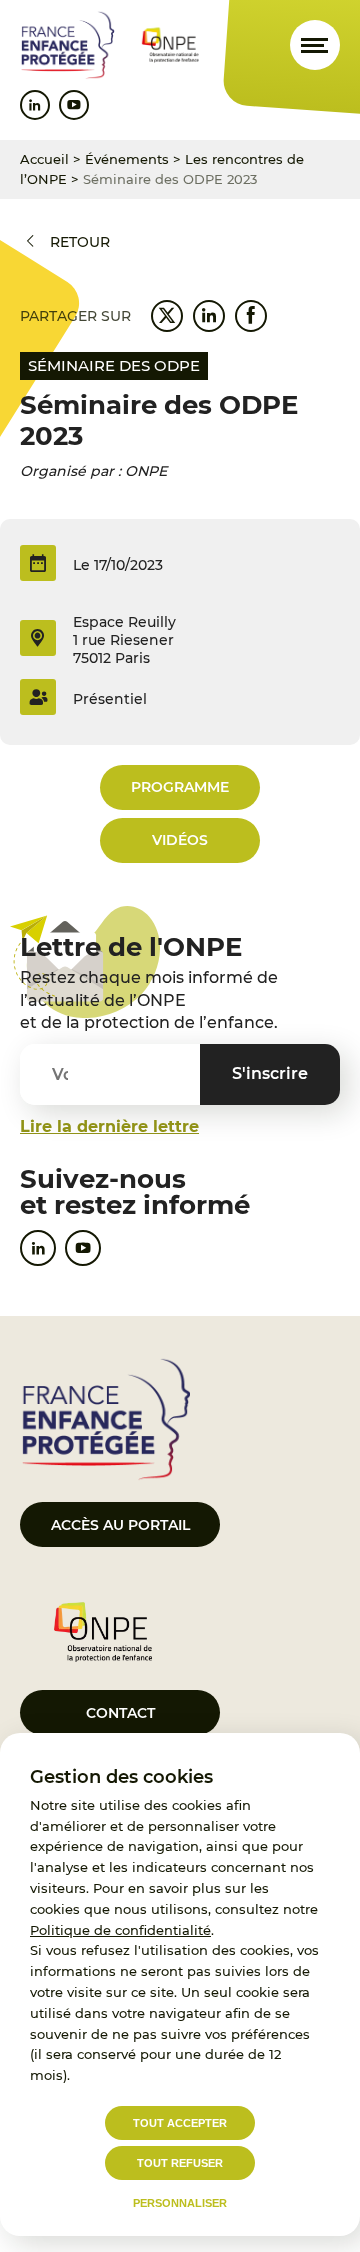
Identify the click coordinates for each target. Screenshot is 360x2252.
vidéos (180, 840)
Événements (127, 159)
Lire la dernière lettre (109, 1126)
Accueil (44, 159)
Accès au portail (120, 1525)
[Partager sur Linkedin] (209, 316)
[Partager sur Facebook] (251, 316)
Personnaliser (180, 2203)
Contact (120, 1713)
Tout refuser (180, 2163)
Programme (180, 787)
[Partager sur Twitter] (167, 316)
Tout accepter (180, 2123)
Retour (80, 242)
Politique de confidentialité (120, 1930)
